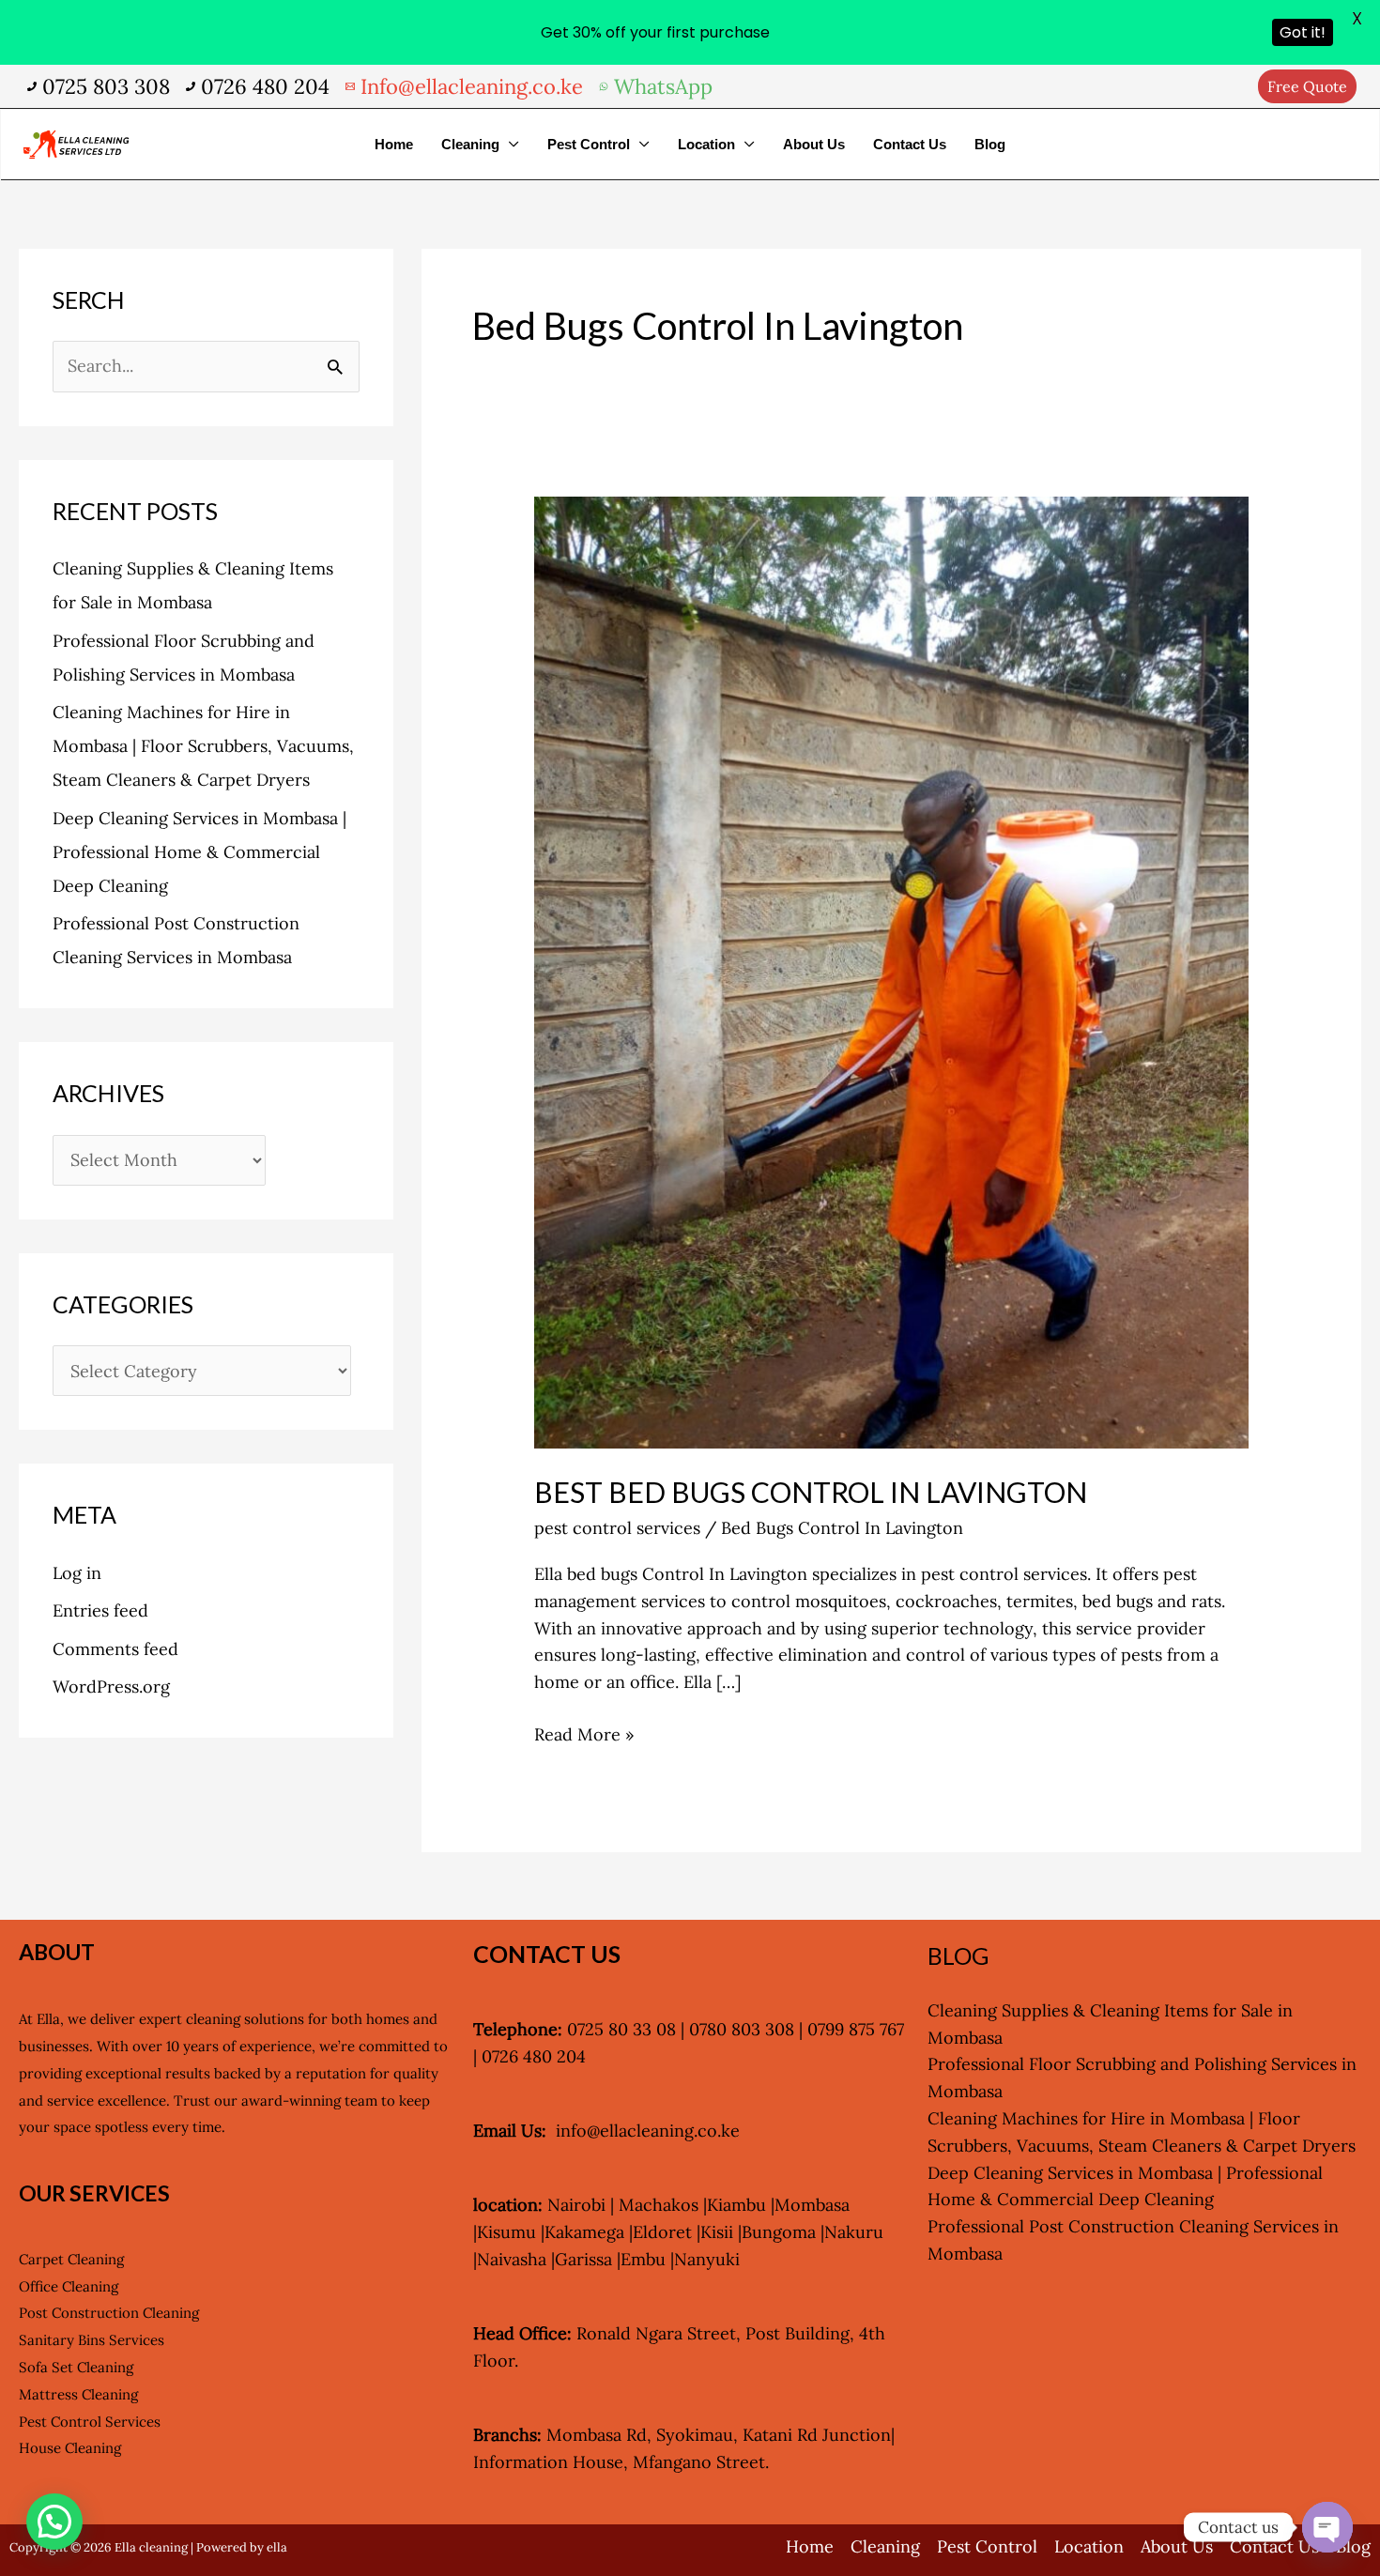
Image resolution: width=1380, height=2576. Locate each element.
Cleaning (470, 144)
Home (394, 144)
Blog (990, 144)
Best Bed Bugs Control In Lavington (811, 1492)
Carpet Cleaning (71, 2259)
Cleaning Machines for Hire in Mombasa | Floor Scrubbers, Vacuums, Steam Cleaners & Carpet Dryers (203, 746)
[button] (1307, 86)
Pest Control (589, 144)
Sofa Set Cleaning (76, 2367)
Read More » (584, 1733)
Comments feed (115, 1649)
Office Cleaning (69, 2286)
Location (706, 144)
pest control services (617, 1528)
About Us (814, 144)
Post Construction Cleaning (109, 2313)
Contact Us (910, 144)
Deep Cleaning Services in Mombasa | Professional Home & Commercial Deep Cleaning (199, 852)
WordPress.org (111, 1687)
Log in (77, 1573)
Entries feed (100, 1610)
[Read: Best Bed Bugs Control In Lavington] (891, 971)
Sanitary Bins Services (92, 2340)
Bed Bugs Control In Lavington (842, 1528)
